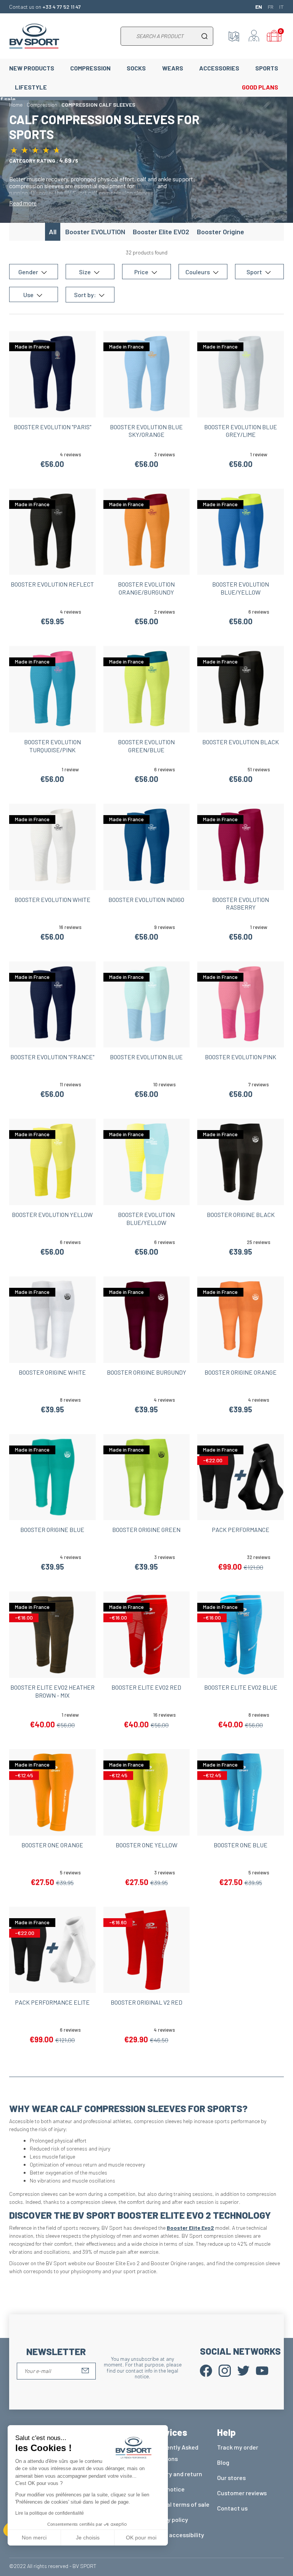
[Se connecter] (254, 36)
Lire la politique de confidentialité (50, 2513)
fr (271, 6)
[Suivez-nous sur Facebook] (206, 2370)
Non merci (34, 2538)
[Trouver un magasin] (234, 36)
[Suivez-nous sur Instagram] (225, 2370)
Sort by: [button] (85, 295)
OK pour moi (141, 2538)
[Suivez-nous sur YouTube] (262, 2370)
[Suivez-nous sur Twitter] (243, 2370)
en (259, 6)
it (282, 6)
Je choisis (88, 2538)
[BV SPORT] (34, 35)
